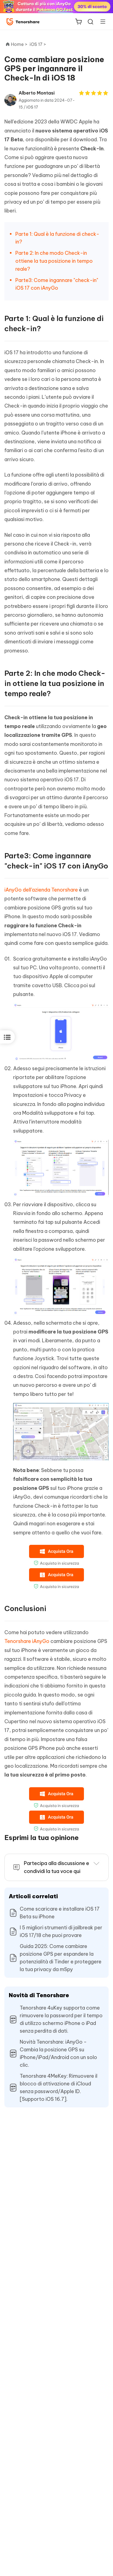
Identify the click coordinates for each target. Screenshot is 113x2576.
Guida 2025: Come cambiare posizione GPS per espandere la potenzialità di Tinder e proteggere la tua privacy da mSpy (61, 1958)
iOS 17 (32, 107)
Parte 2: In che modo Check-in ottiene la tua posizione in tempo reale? (54, 261)
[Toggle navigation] (101, 21)
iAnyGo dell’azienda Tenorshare (41, 890)
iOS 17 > (38, 44)
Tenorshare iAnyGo (27, 1641)
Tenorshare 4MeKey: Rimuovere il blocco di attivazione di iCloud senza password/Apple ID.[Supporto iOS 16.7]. (59, 2087)
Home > (19, 44)
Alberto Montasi (37, 93)
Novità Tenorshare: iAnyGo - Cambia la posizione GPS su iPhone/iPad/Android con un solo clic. (58, 2053)
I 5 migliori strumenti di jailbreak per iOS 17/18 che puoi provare (61, 1931)
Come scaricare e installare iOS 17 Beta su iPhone (60, 1913)
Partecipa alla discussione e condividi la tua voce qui (56, 1867)
